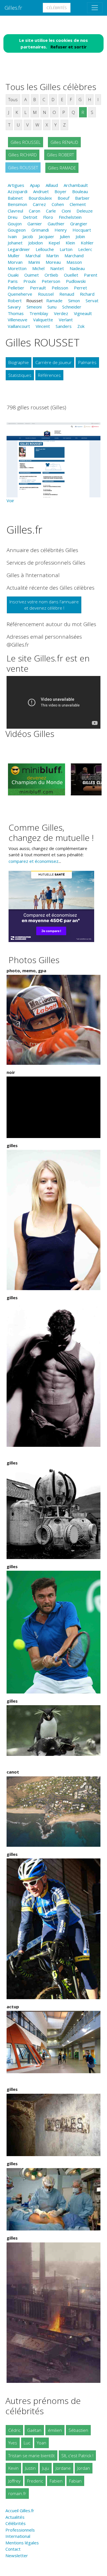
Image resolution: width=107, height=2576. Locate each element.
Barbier (82, 198)
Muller (14, 256)
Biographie (19, 362)
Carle (51, 211)
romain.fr (17, 2493)
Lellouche (45, 249)
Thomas (16, 313)
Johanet (15, 243)
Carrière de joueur (53, 362)
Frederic (35, 2481)
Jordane (63, 2468)
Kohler (87, 243)
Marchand (74, 256)
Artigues (16, 185)
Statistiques (20, 375)
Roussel (46, 294)
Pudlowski (76, 281)
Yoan (42, 2443)
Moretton (17, 268)
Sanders (64, 326)
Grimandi (40, 230)
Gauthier (56, 224)
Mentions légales (22, 2543)
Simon (74, 301)
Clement (78, 204)
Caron (35, 211)
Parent (91, 275)
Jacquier (47, 236)
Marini (34, 262)
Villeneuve (18, 320)
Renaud (67, 294)
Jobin (80, 236)
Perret (80, 288)
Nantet (57, 268)
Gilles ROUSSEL (26, 142)
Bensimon (17, 204)
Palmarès (87, 362)
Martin (53, 256)
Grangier (79, 224)
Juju (46, 2468)
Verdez (61, 313)
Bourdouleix (40, 198)
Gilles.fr (13, 8)
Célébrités (57, 8)
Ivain (12, 236)
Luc (27, 2443)
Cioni (66, 211)
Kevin (13, 2468)
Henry (61, 230)
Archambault (76, 185)
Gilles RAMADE (62, 168)
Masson (74, 262)
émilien (55, 2430)
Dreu (13, 217)
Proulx (30, 281)
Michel (38, 268)
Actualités (15, 2517)
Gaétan (34, 2430)
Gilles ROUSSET (23, 167)
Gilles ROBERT (60, 155)
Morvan (15, 262)
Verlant (66, 320)
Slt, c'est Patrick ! (77, 2456)
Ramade (54, 301)
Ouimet (32, 275)
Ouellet (71, 275)
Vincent (43, 326)
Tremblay (39, 313)
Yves (13, 2443)
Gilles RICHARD (23, 155)
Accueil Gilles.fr (20, 2510)
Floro (48, 217)
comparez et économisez (34, 861)
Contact (13, 2549)
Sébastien (78, 2430)
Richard (87, 294)
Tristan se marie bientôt (32, 2456)
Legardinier (19, 249)
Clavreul (15, 211)
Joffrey (14, 2481)
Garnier (35, 224)
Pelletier (16, 288)
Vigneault (83, 313)
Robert (15, 301)
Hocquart (82, 230)
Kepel (54, 243)
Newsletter (17, 2555)
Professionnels (20, 2530)
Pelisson (60, 288)
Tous (13, 99)
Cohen (58, 204)
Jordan (84, 2468)
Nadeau (77, 268)
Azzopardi (18, 191)
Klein (70, 243)
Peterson (51, 281)
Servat (92, 301)
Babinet (15, 198)
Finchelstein (70, 217)
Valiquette (43, 320)
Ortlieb (51, 275)
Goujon (15, 224)
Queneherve (20, 294)
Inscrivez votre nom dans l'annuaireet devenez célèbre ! (44, 605)
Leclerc (85, 249)
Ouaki (13, 275)
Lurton (66, 249)
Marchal (33, 256)
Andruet (41, 191)
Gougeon (17, 230)
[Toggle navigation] (95, 8)
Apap (35, 185)
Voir (10, 501)
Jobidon (36, 243)
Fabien (56, 2481)
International (18, 2536)
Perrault (38, 288)
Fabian (75, 2481)
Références (49, 375)
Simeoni (34, 307)
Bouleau (80, 191)
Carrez (39, 204)
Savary (14, 307)
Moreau (53, 262)
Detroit (30, 217)
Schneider (72, 307)
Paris (13, 281)
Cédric (14, 2430)
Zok (81, 326)
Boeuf (63, 198)
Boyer (60, 191)
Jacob (28, 236)
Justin (30, 2468)
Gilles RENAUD (64, 142)
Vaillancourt (19, 326)
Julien (65, 236)
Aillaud (52, 185)
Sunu (52, 307)
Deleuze (85, 211)
